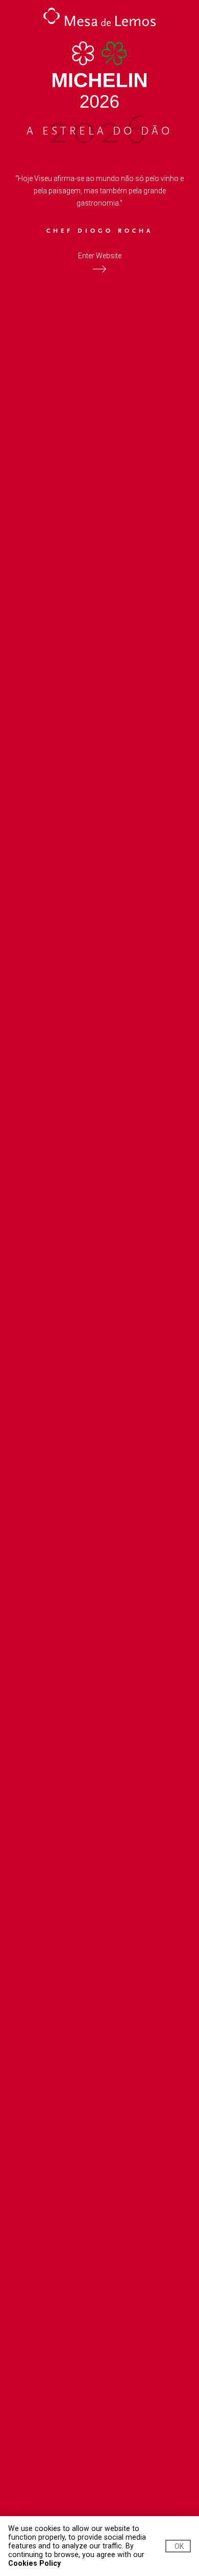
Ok (179, 2546)
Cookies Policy (34, 2563)
